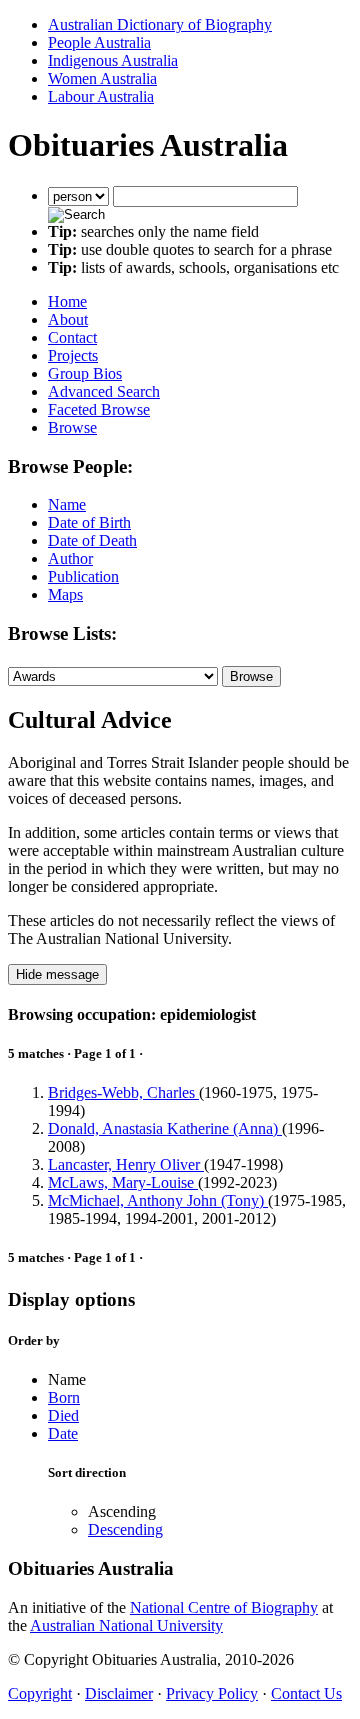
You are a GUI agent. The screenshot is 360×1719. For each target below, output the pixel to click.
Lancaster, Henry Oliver (126, 1164)
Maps (65, 594)
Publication (83, 576)
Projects (73, 355)
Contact (72, 337)
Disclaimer (119, 1693)
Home (67, 301)
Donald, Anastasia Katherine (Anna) (165, 1128)
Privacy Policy (212, 1693)
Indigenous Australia (113, 60)
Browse (72, 427)
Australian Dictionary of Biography (160, 24)
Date (63, 1433)
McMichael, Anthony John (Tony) (158, 1200)
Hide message (57, 974)
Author (70, 558)
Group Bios (85, 373)
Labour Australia (101, 96)
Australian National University (126, 1625)
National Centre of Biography (224, 1607)
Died (63, 1415)
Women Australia (102, 78)
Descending (125, 1529)
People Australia (99, 42)
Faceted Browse (99, 409)
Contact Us (306, 1693)
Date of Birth (89, 522)
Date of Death (92, 540)
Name (67, 504)
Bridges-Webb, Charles (123, 1092)
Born (64, 1397)
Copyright (40, 1693)
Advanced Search (104, 391)
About (68, 319)
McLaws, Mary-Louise (123, 1182)
